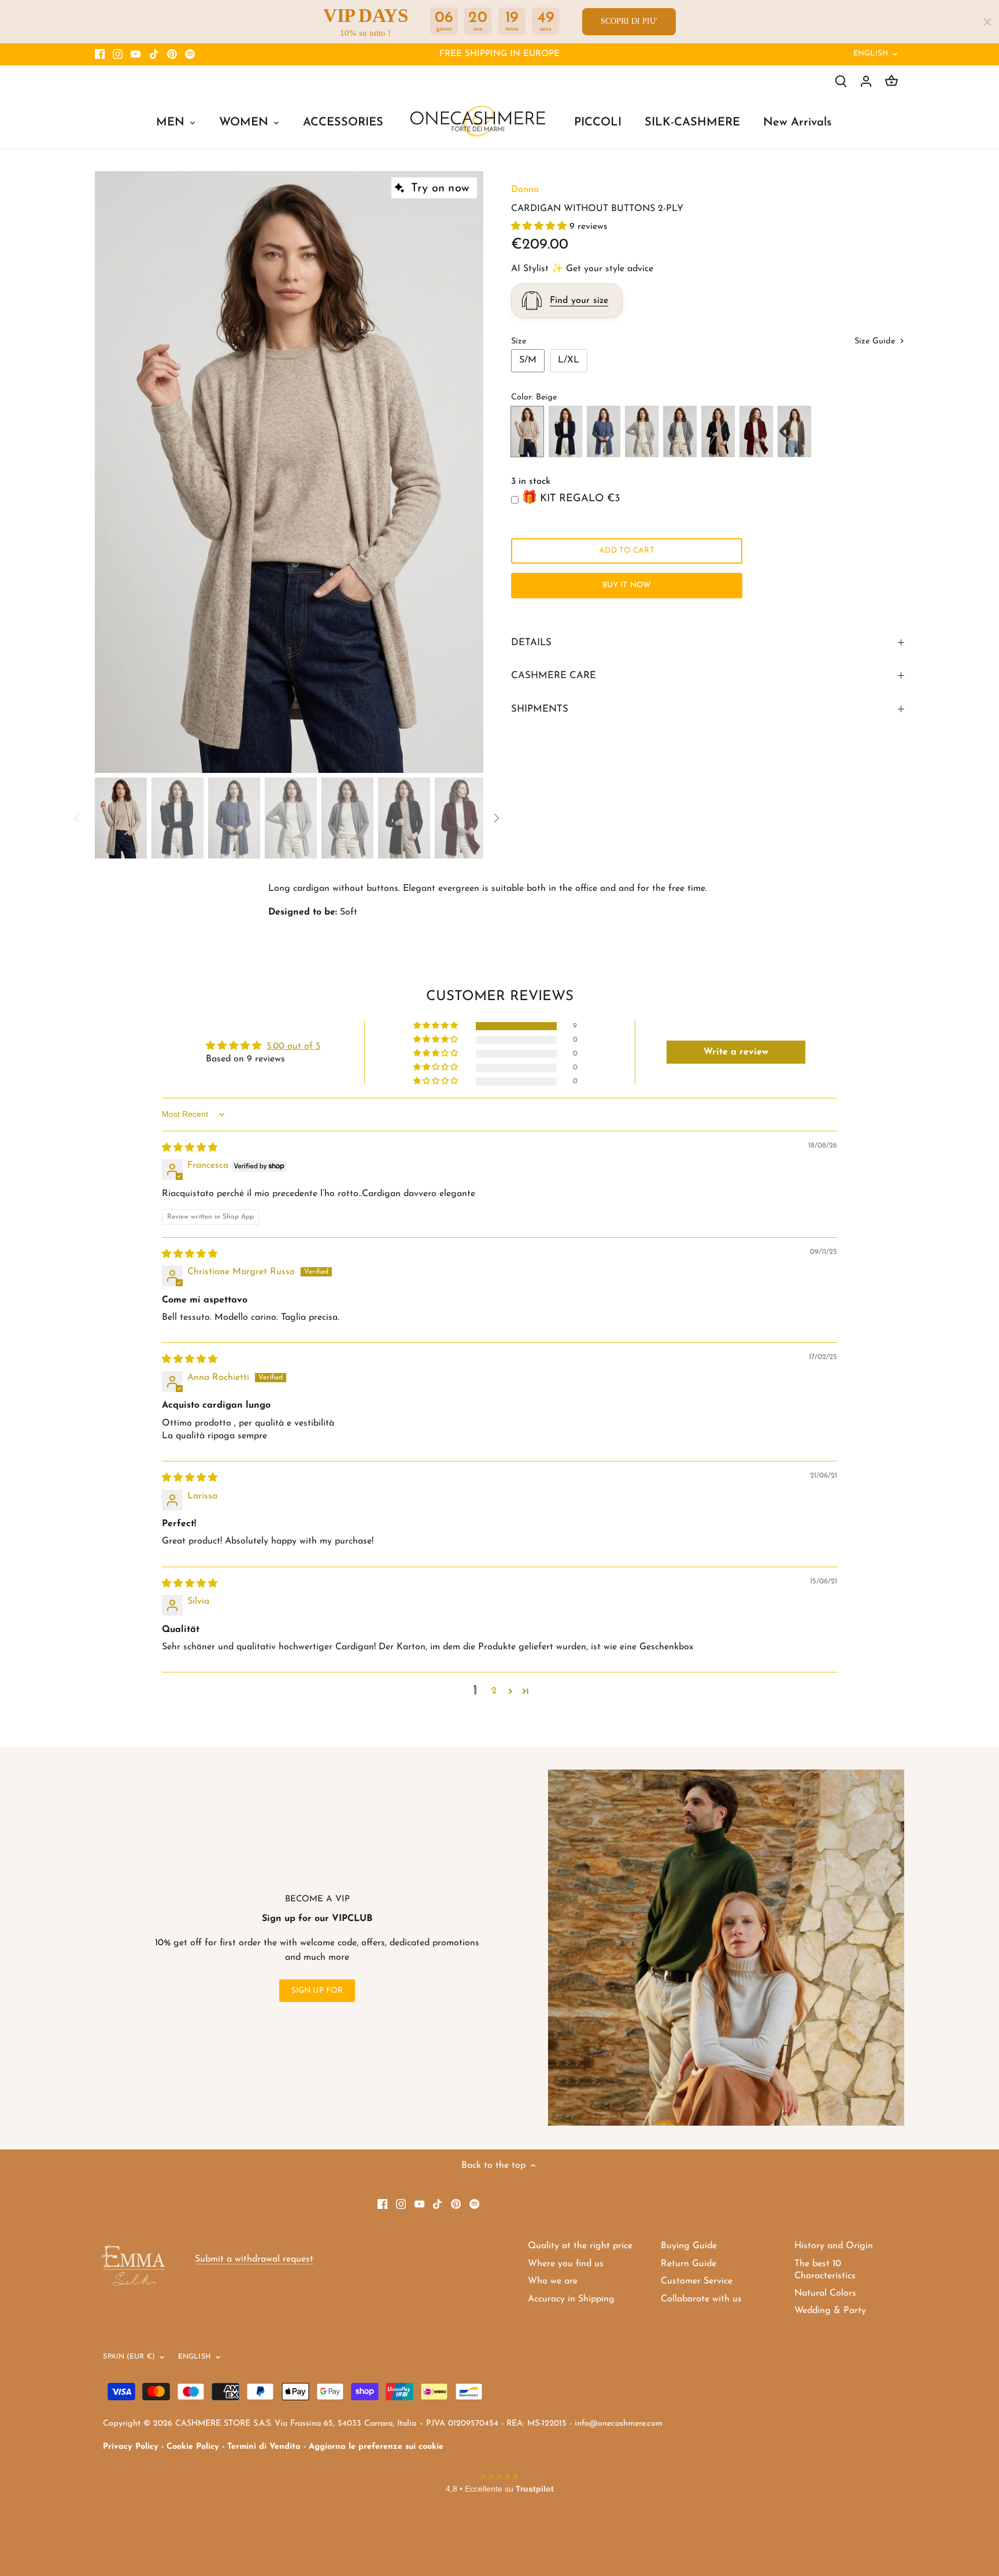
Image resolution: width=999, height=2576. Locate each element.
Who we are (553, 2281)
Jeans (604, 432)
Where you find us (566, 2264)
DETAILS (531, 643)
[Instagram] (118, 54)
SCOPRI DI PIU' (629, 21)
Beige (527, 432)
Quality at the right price (580, 2246)
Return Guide (689, 2264)
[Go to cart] (891, 81)
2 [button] (494, 1691)
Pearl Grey (642, 432)
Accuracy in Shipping (571, 2299)
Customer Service (697, 2281)
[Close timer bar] (987, 22)
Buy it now (627, 585)
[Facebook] (100, 54)
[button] (540, 227)
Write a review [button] (736, 1052)
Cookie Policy (193, 2447)
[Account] (866, 81)
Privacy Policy (131, 2447)
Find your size (579, 301)
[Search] (841, 81)
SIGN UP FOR (317, 1991)
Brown (794, 432)
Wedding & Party (830, 2311)
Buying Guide (689, 2246)
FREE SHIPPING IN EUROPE (499, 54)
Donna (525, 190)
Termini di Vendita (264, 2447)
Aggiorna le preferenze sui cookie (376, 2447)
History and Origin (834, 2246)
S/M (528, 360)
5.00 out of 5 (293, 1046)
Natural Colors (825, 2293)
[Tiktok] (154, 54)
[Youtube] (136, 54)
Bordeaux (756, 432)
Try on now (440, 188)
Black (718, 432)
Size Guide (876, 341)
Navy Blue (565, 432)
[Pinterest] (172, 54)
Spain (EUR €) (129, 2357)
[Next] (466, 472)
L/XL (569, 360)
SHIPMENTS (540, 709)
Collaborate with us (701, 2299)
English (871, 53)
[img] (190, 1148)
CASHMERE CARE (554, 676)
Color (521, 397)
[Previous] (112, 472)
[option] (289, 472)
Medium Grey (680, 432)
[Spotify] (190, 54)
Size (519, 341)
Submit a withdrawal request (254, 2259)
